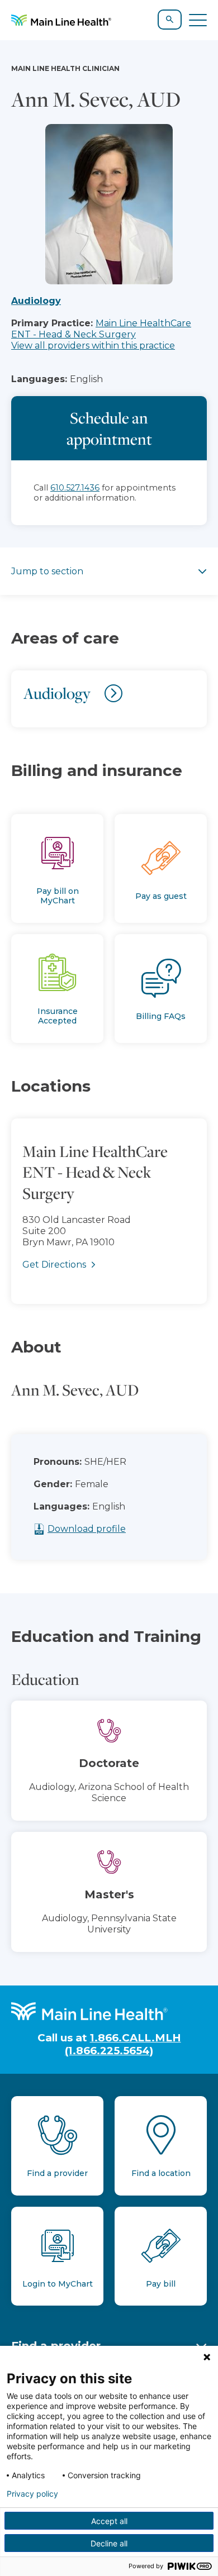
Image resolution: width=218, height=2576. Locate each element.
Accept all (109, 2521)
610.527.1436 (75, 488)
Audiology (36, 301)
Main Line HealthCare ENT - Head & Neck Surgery (101, 329)
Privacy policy (32, 2494)
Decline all (109, 2543)
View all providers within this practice (93, 346)
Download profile (87, 1529)
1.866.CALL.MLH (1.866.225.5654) (123, 2044)
